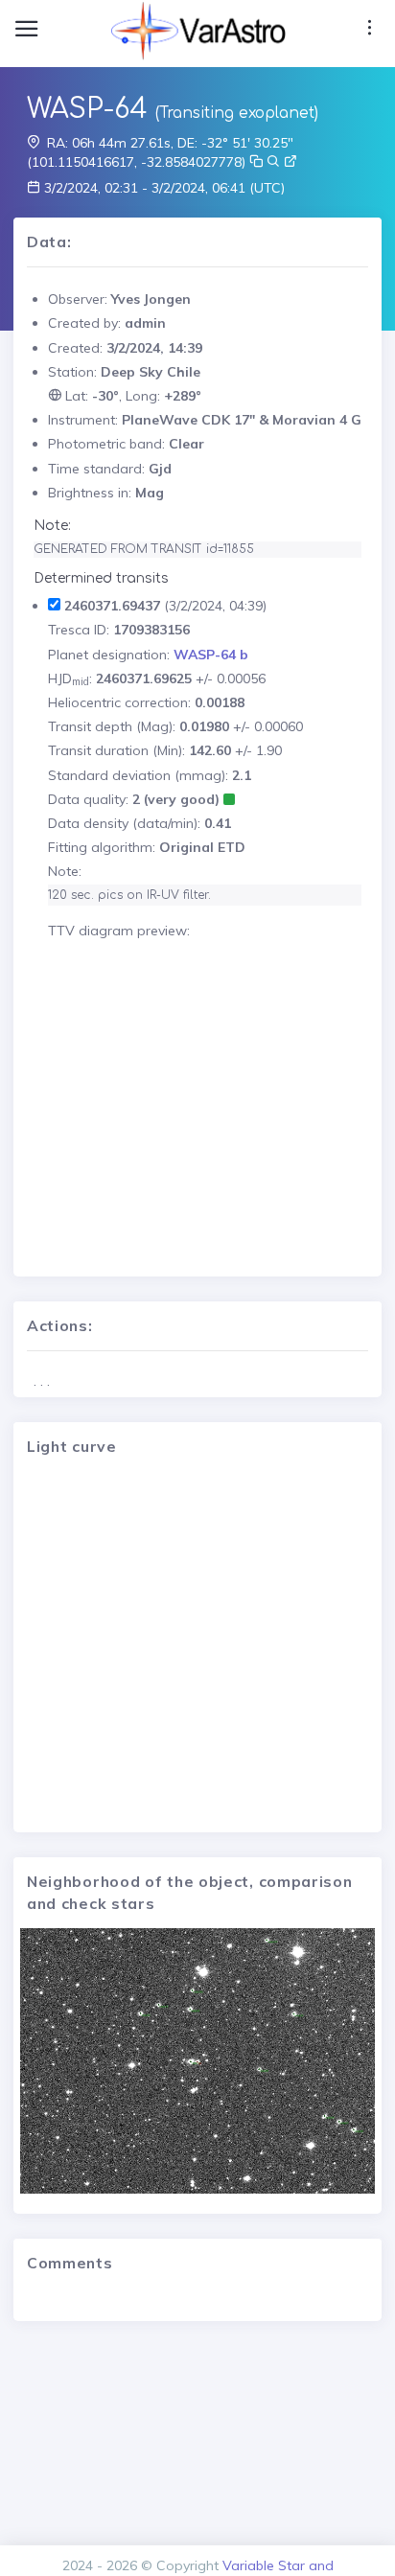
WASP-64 (87, 109)
